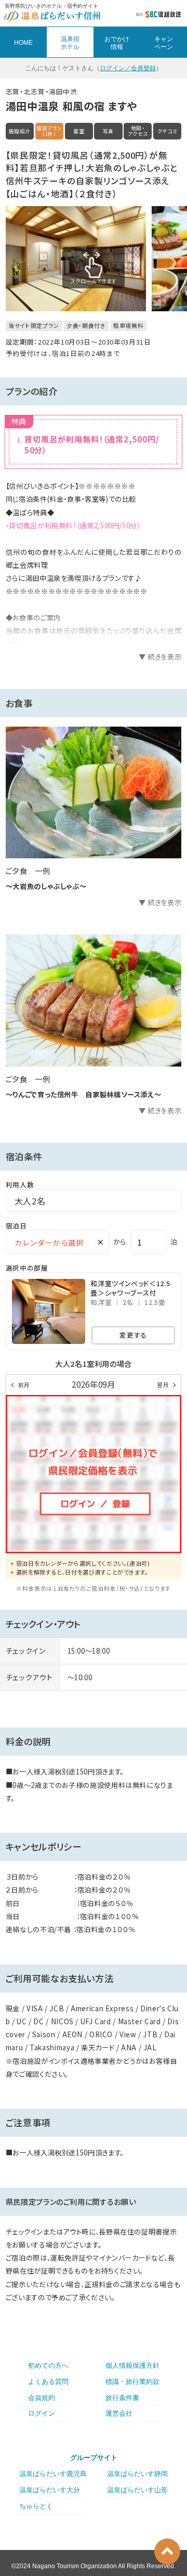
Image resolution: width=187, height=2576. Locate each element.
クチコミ (168, 131)
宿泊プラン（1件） (49, 131)
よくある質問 (48, 2382)
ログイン (42, 2413)
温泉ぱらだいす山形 (137, 2490)
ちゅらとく (36, 2506)
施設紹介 (20, 131)
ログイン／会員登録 (128, 68)
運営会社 (119, 2413)
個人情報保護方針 (132, 2365)
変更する (133, 1335)
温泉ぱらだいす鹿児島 (53, 2474)
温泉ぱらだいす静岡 (137, 2474)
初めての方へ (48, 2365)
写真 (108, 131)
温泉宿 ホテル (70, 43)
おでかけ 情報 (117, 43)
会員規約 (42, 2398)
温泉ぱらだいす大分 (50, 2490)
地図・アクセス (138, 131)
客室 (79, 131)
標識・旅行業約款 (132, 2382)
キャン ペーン (164, 43)
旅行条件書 (122, 2398)
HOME (23, 43)
